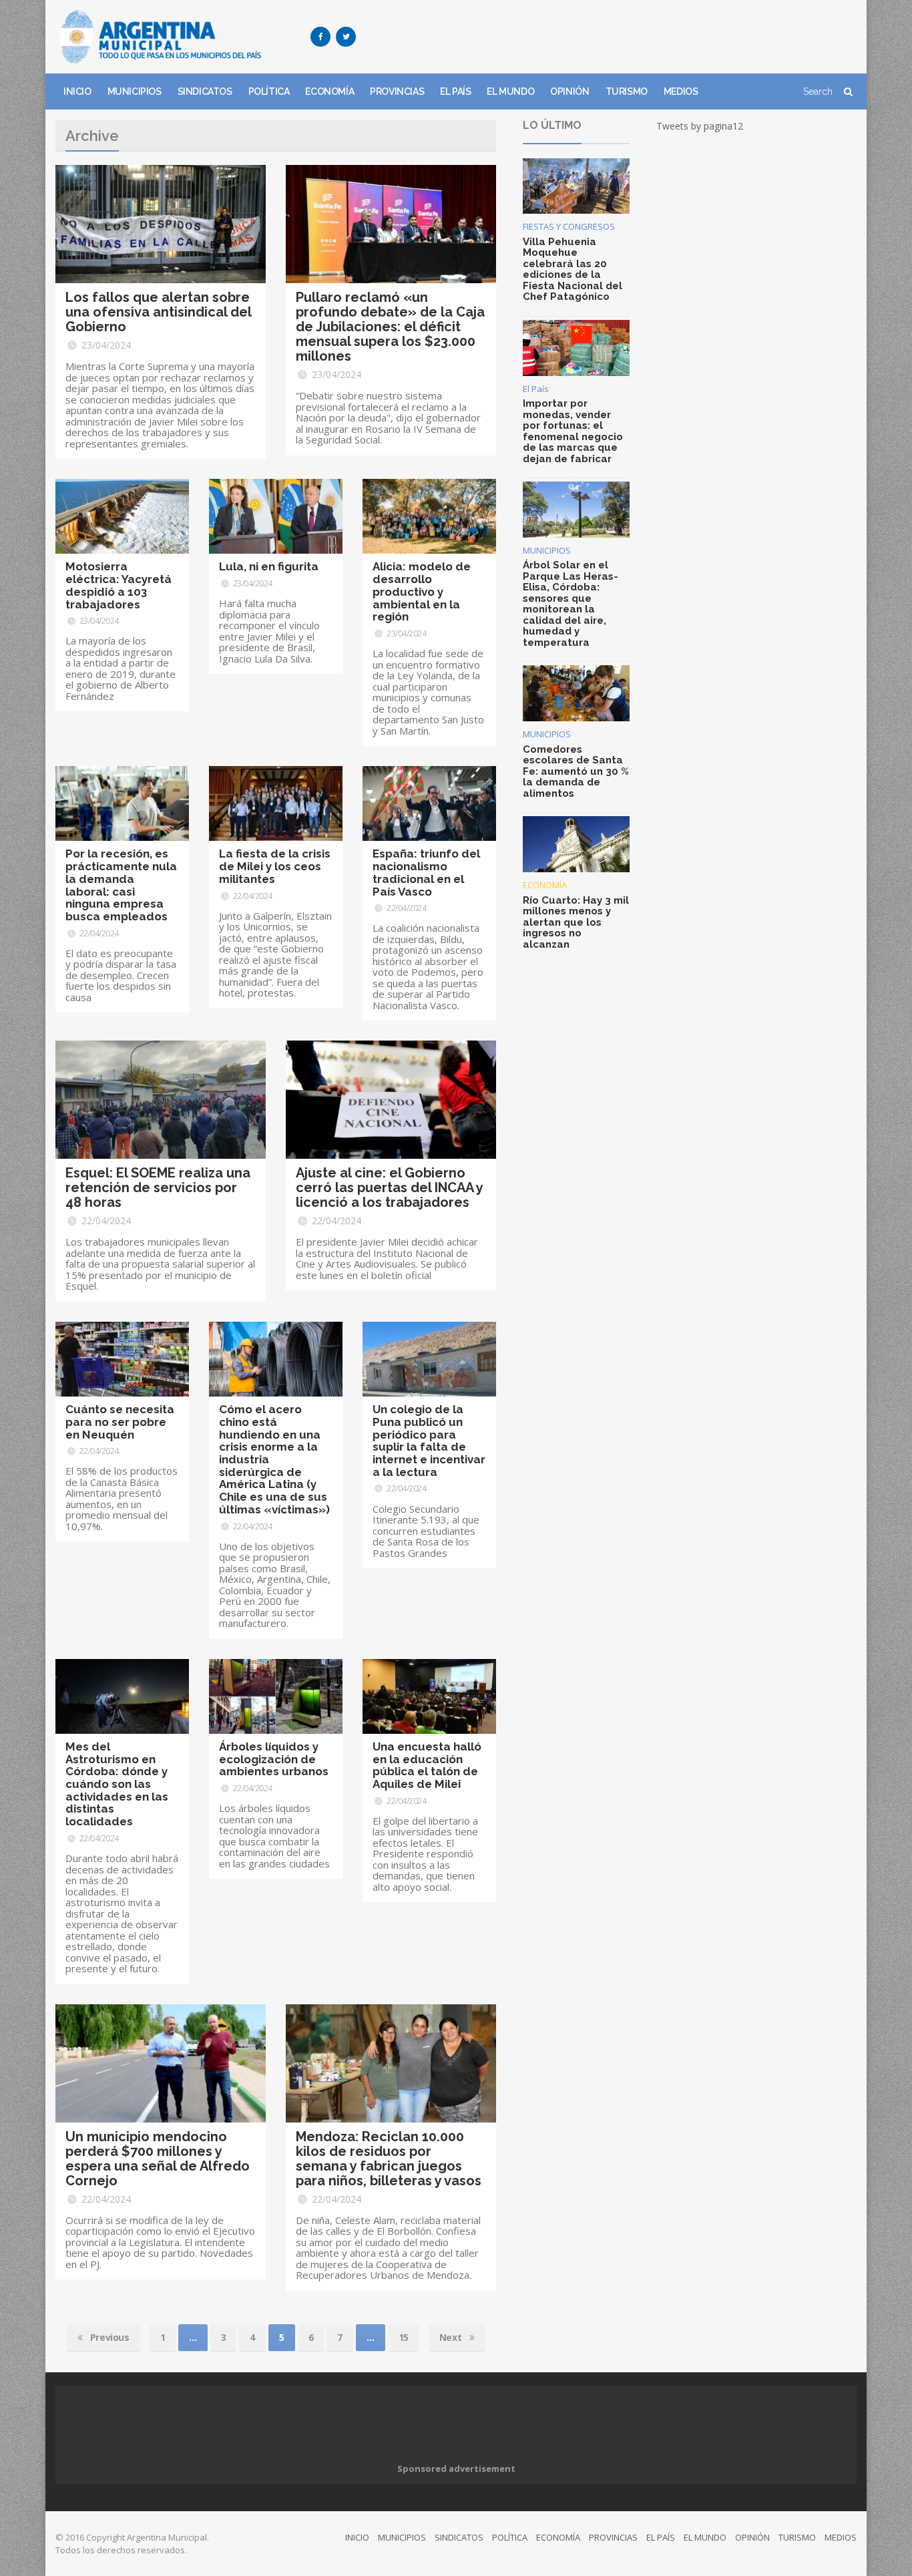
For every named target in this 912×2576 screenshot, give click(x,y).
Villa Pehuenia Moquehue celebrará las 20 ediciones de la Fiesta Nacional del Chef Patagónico (573, 269)
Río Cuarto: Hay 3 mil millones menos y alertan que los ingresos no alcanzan (576, 922)
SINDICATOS (205, 91)
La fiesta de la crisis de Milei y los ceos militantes (275, 866)
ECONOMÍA (329, 91)
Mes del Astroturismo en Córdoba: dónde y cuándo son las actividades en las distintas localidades (117, 1784)
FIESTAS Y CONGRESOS (569, 226)
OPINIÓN (569, 91)
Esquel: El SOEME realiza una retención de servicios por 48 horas (158, 1187)
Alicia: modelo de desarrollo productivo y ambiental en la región (422, 591)
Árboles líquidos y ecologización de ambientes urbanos (274, 1759)
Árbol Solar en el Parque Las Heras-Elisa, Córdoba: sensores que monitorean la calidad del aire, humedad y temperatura (571, 604)
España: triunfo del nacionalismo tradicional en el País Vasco (426, 872)
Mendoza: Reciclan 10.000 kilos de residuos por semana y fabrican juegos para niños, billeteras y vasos (389, 2159)
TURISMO (627, 91)
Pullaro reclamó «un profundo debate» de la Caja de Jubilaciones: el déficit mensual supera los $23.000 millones (390, 327)
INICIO (77, 91)
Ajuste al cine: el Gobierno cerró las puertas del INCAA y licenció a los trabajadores (389, 1187)
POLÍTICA (269, 91)
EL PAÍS (455, 91)
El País (536, 389)
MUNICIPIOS (135, 91)
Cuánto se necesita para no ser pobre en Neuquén (120, 1422)
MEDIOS (681, 91)
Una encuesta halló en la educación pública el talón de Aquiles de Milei (427, 1765)
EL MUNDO (510, 91)
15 (404, 2337)
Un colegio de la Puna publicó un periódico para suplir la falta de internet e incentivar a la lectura (429, 1441)
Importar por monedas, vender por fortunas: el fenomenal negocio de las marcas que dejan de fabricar (573, 431)
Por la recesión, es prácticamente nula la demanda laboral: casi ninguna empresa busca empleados (121, 885)
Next (452, 2337)
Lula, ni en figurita (269, 566)
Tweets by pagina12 (700, 126)
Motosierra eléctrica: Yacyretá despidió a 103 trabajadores (119, 585)
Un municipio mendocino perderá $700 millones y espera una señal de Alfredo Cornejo (158, 2159)
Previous (108, 2337)
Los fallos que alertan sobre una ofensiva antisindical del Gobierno (158, 312)
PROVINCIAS (397, 91)
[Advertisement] (614, 37)
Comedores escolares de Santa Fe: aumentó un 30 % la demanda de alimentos (576, 771)
